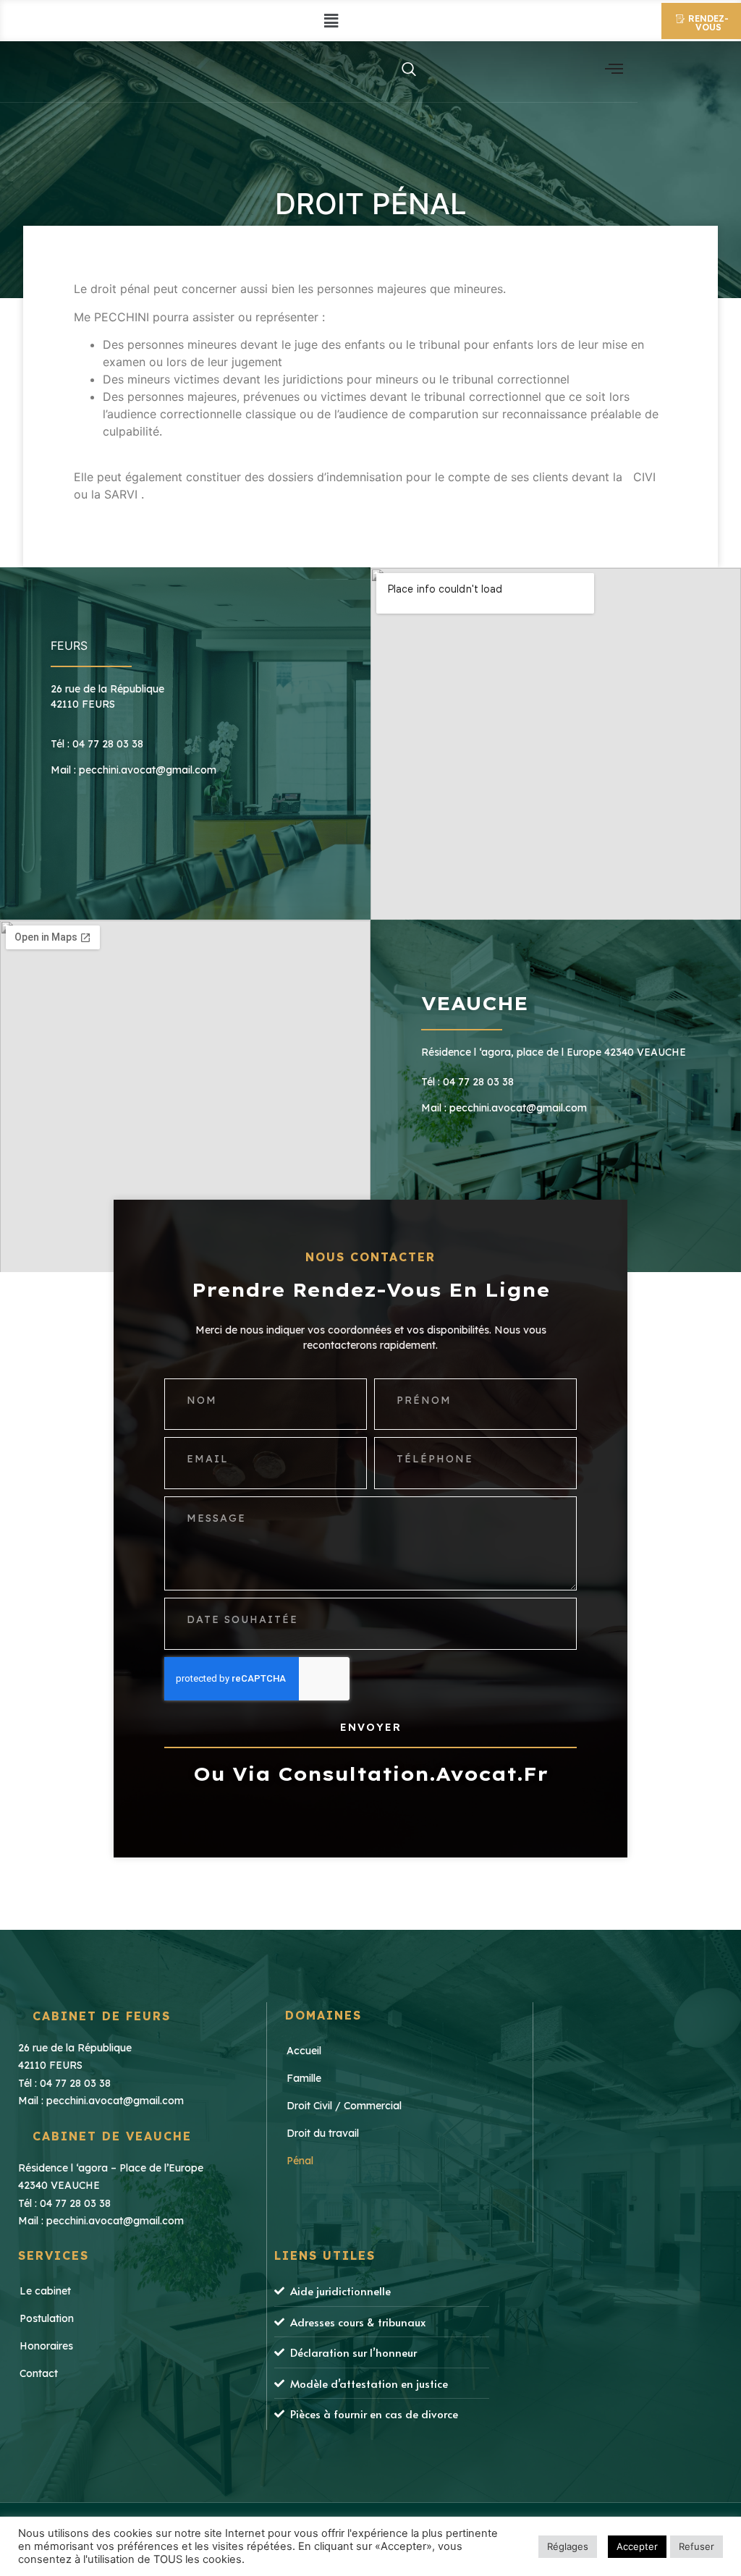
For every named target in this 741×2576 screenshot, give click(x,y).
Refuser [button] (696, 2546)
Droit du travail (323, 2133)
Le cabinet (45, 2291)
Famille (304, 2078)
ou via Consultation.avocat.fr (371, 1774)
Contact (39, 2373)
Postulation (47, 2318)
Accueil (304, 2051)
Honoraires (46, 2346)
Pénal (300, 2161)
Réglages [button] (568, 2546)
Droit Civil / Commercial (344, 2106)
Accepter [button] (637, 2546)
